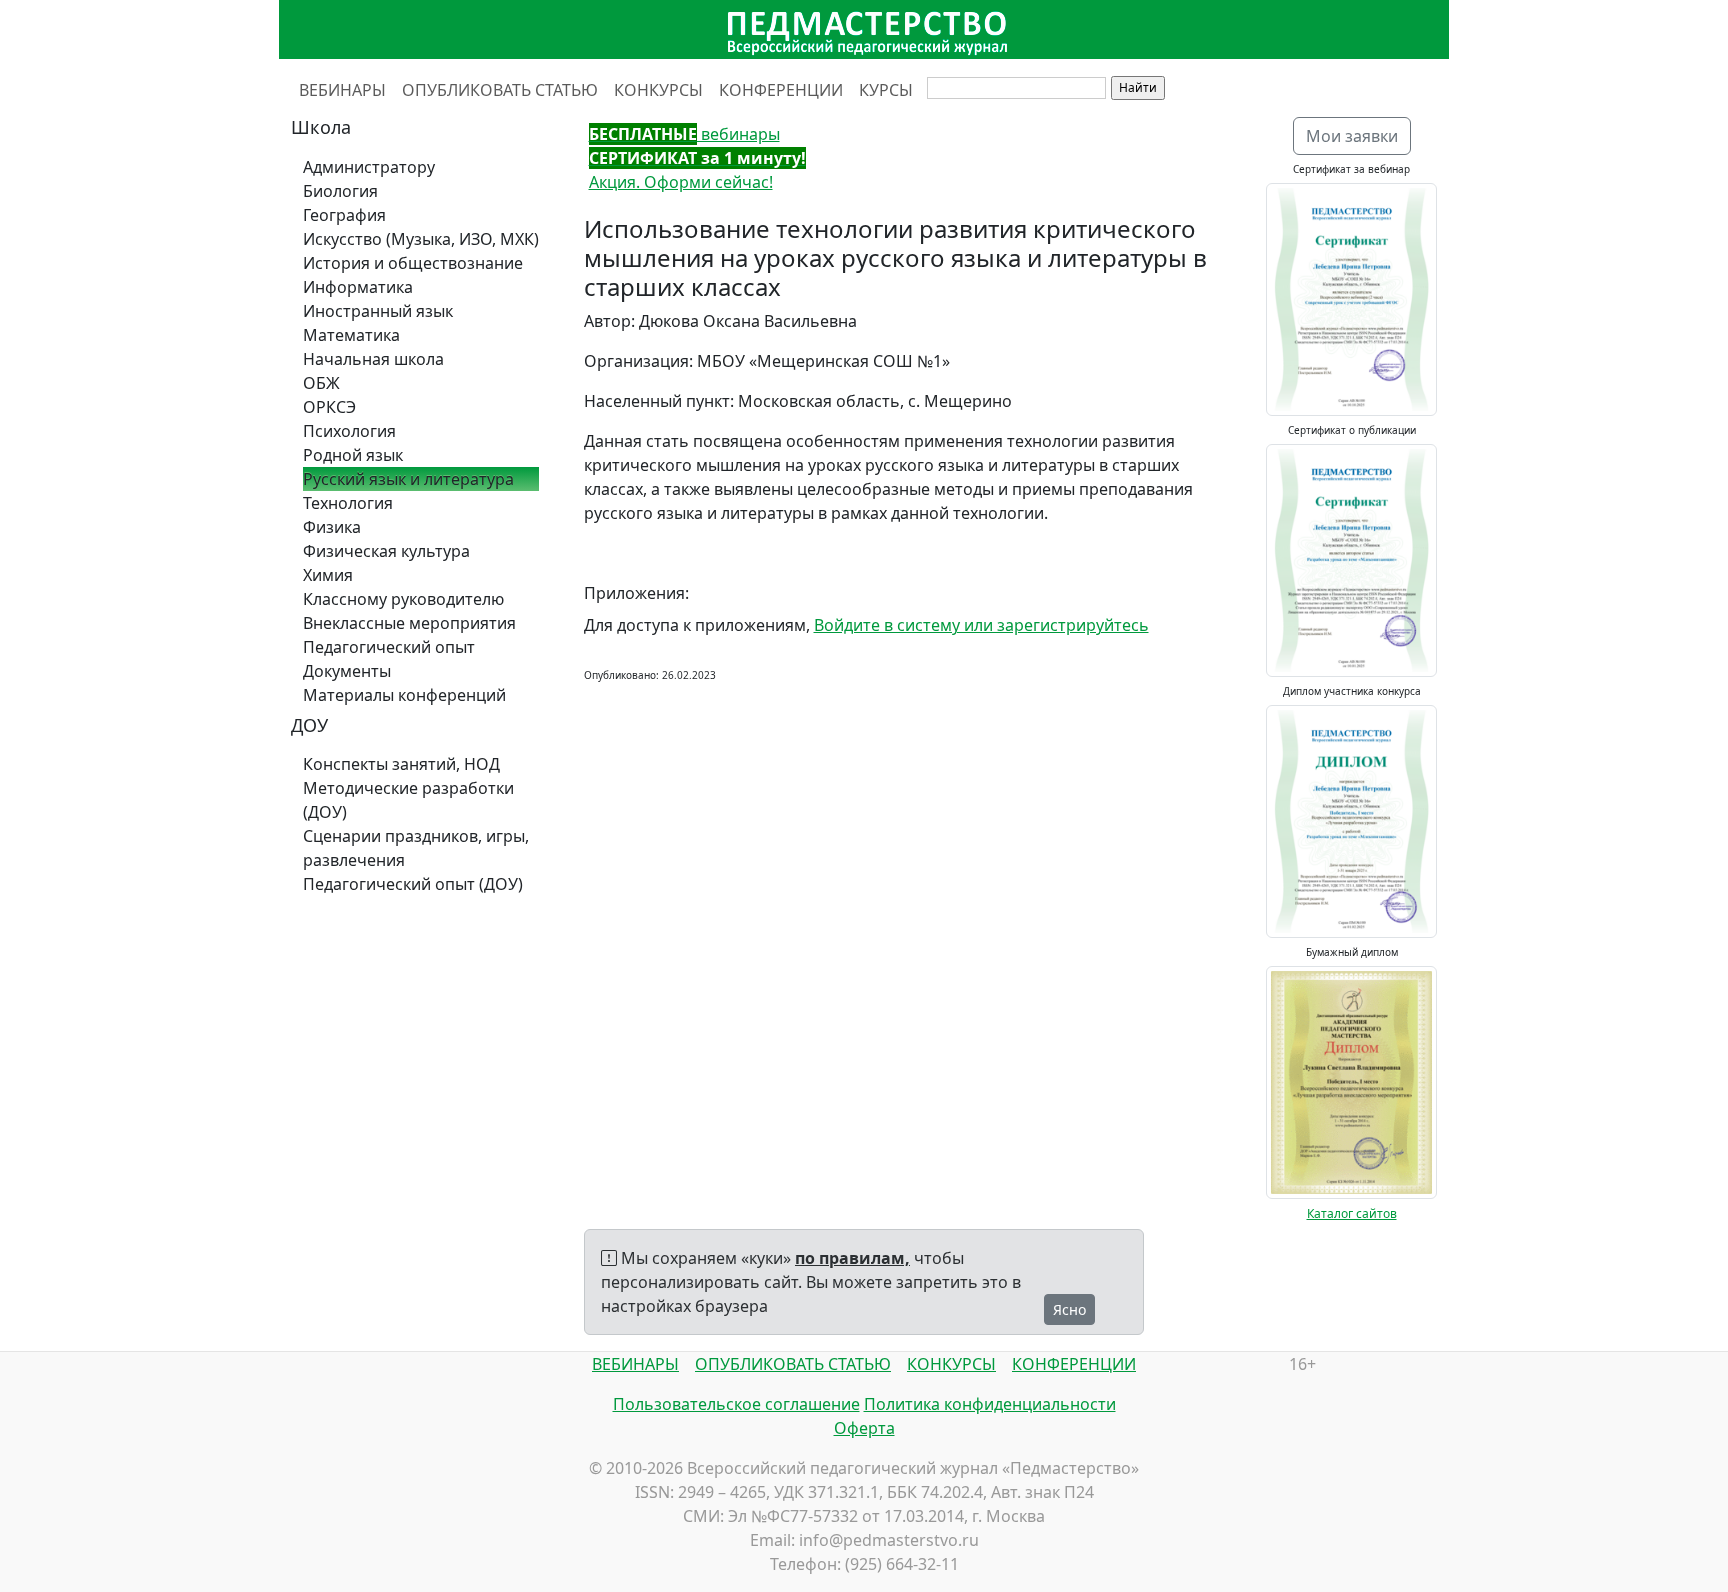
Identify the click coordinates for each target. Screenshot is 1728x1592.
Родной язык (353, 455)
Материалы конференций (404, 695)
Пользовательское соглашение (736, 1404)
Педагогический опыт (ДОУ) (413, 884)
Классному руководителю (403, 599)
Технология (348, 503)
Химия (328, 575)
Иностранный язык (378, 311)
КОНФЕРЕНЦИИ (781, 90)
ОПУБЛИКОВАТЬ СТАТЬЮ (500, 90)
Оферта (864, 1428)
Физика (332, 527)
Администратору (369, 167)
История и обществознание (413, 263)
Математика (351, 335)
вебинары (684, 134)
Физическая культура (386, 551)
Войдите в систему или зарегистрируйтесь (981, 625)
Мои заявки (1352, 136)
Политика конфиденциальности (990, 1404)
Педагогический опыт (389, 647)
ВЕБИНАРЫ (342, 90)
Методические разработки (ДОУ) (408, 800)
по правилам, (852, 1258)
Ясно (1069, 1309)
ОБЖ (321, 383)
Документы (347, 671)
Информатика (358, 287)
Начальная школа (373, 359)
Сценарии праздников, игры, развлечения (416, 848)
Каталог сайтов (1352, 1213)
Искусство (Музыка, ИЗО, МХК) (421, 239)
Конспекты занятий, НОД (401, 764)
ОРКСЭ (329, 407)
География (344, 215)
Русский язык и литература (408, 479)
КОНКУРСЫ (658, 90)
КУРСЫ (886, 90)
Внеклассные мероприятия (409, 623)
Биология (340, 191)
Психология (349, 431)
